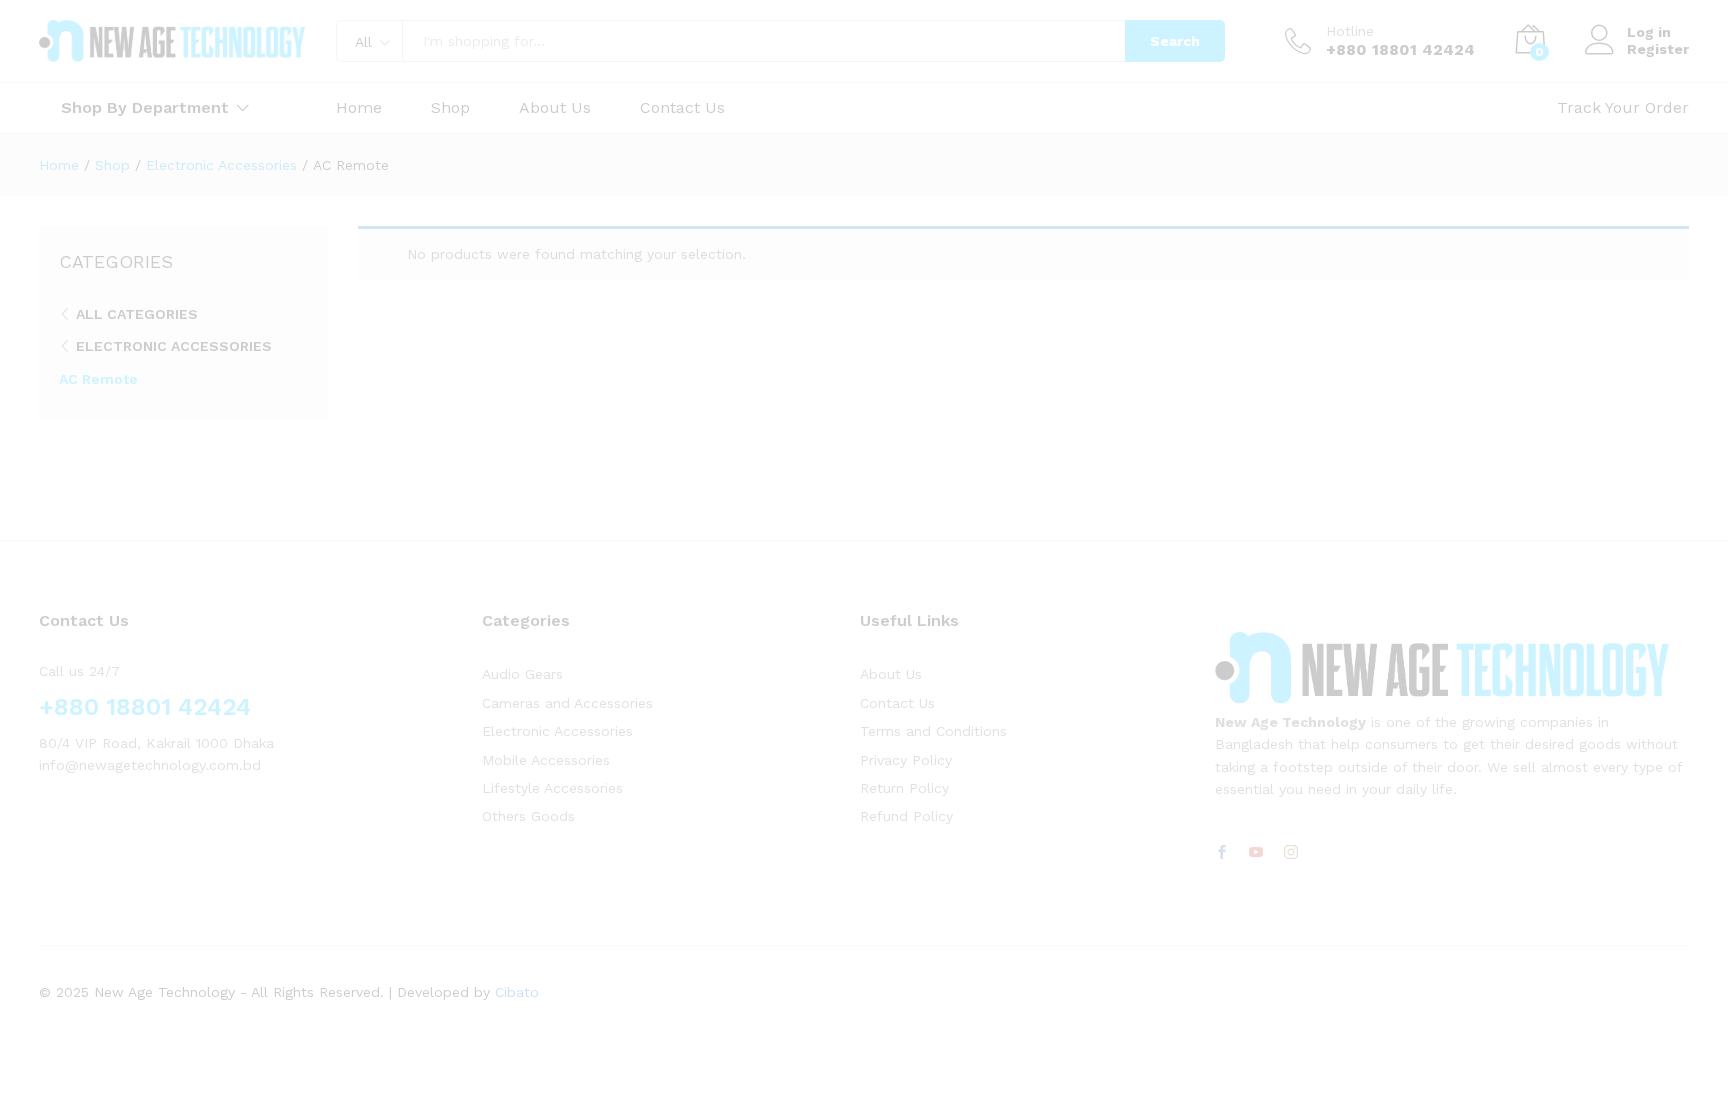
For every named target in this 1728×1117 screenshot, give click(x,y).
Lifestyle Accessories (552, 788)
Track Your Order (1623, 107)
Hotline (1350, 31)
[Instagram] (1291, 853)
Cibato (517, 992)
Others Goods (528, 816)
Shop (450, 108)
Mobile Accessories (546, 760)
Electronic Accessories (174, 346)
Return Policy (904, 788)
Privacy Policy (906, 760)
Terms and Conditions (933, 731)
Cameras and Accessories (567, 703)
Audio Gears (522, 674)
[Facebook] (1222, 853)
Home (359, 108)
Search (1175, 41)
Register (1658, 49)
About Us (555, 108)
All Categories (137, 314)
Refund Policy (906, 816)
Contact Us (682, 108)
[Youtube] (1256, 853)
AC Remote (98, 379)
